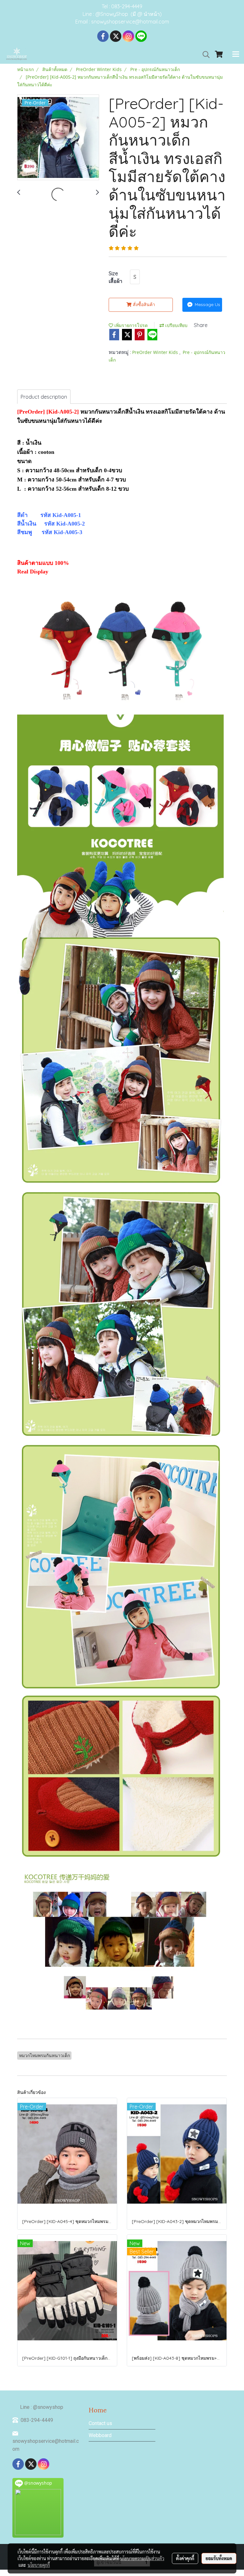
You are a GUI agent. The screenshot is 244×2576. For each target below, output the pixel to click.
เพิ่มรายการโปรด (130, 325)
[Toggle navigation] (236, 55)
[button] (204, 55)
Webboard (100, 2435)
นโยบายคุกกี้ (39, 2565)
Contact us (100, 2423)
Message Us (207, 304)
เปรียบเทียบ (176, 325)
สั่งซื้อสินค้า (143, 304)
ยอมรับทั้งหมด (219, 2558)
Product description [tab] (44, 397)
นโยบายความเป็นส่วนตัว (142, 2558)
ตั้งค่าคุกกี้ (185, 2558)
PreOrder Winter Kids (156, 352)
